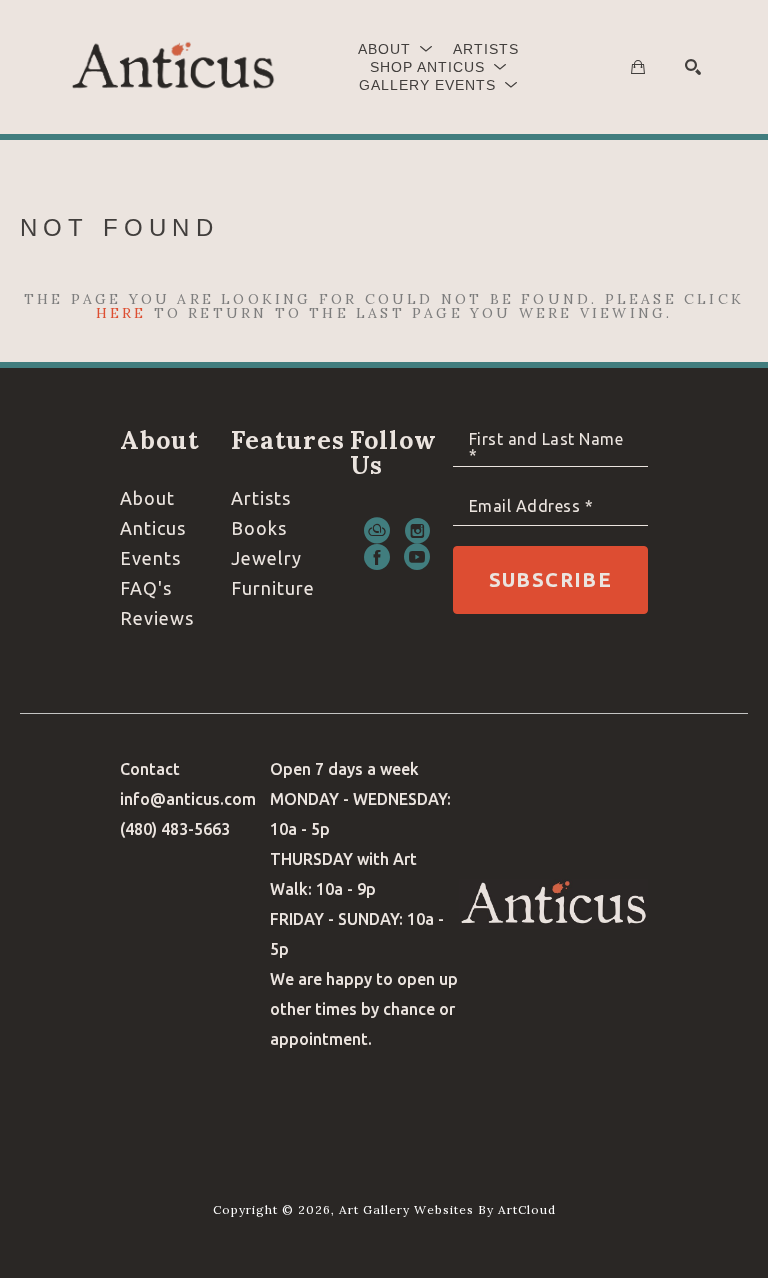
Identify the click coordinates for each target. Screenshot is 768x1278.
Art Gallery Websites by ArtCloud (447, 1209)
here (121, 313)
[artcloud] (377, 531)
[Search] (693, 67)
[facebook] (377, 557)
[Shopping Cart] (638, 67)
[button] (395, 49)
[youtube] (417, 557)
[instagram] (417, 531)
